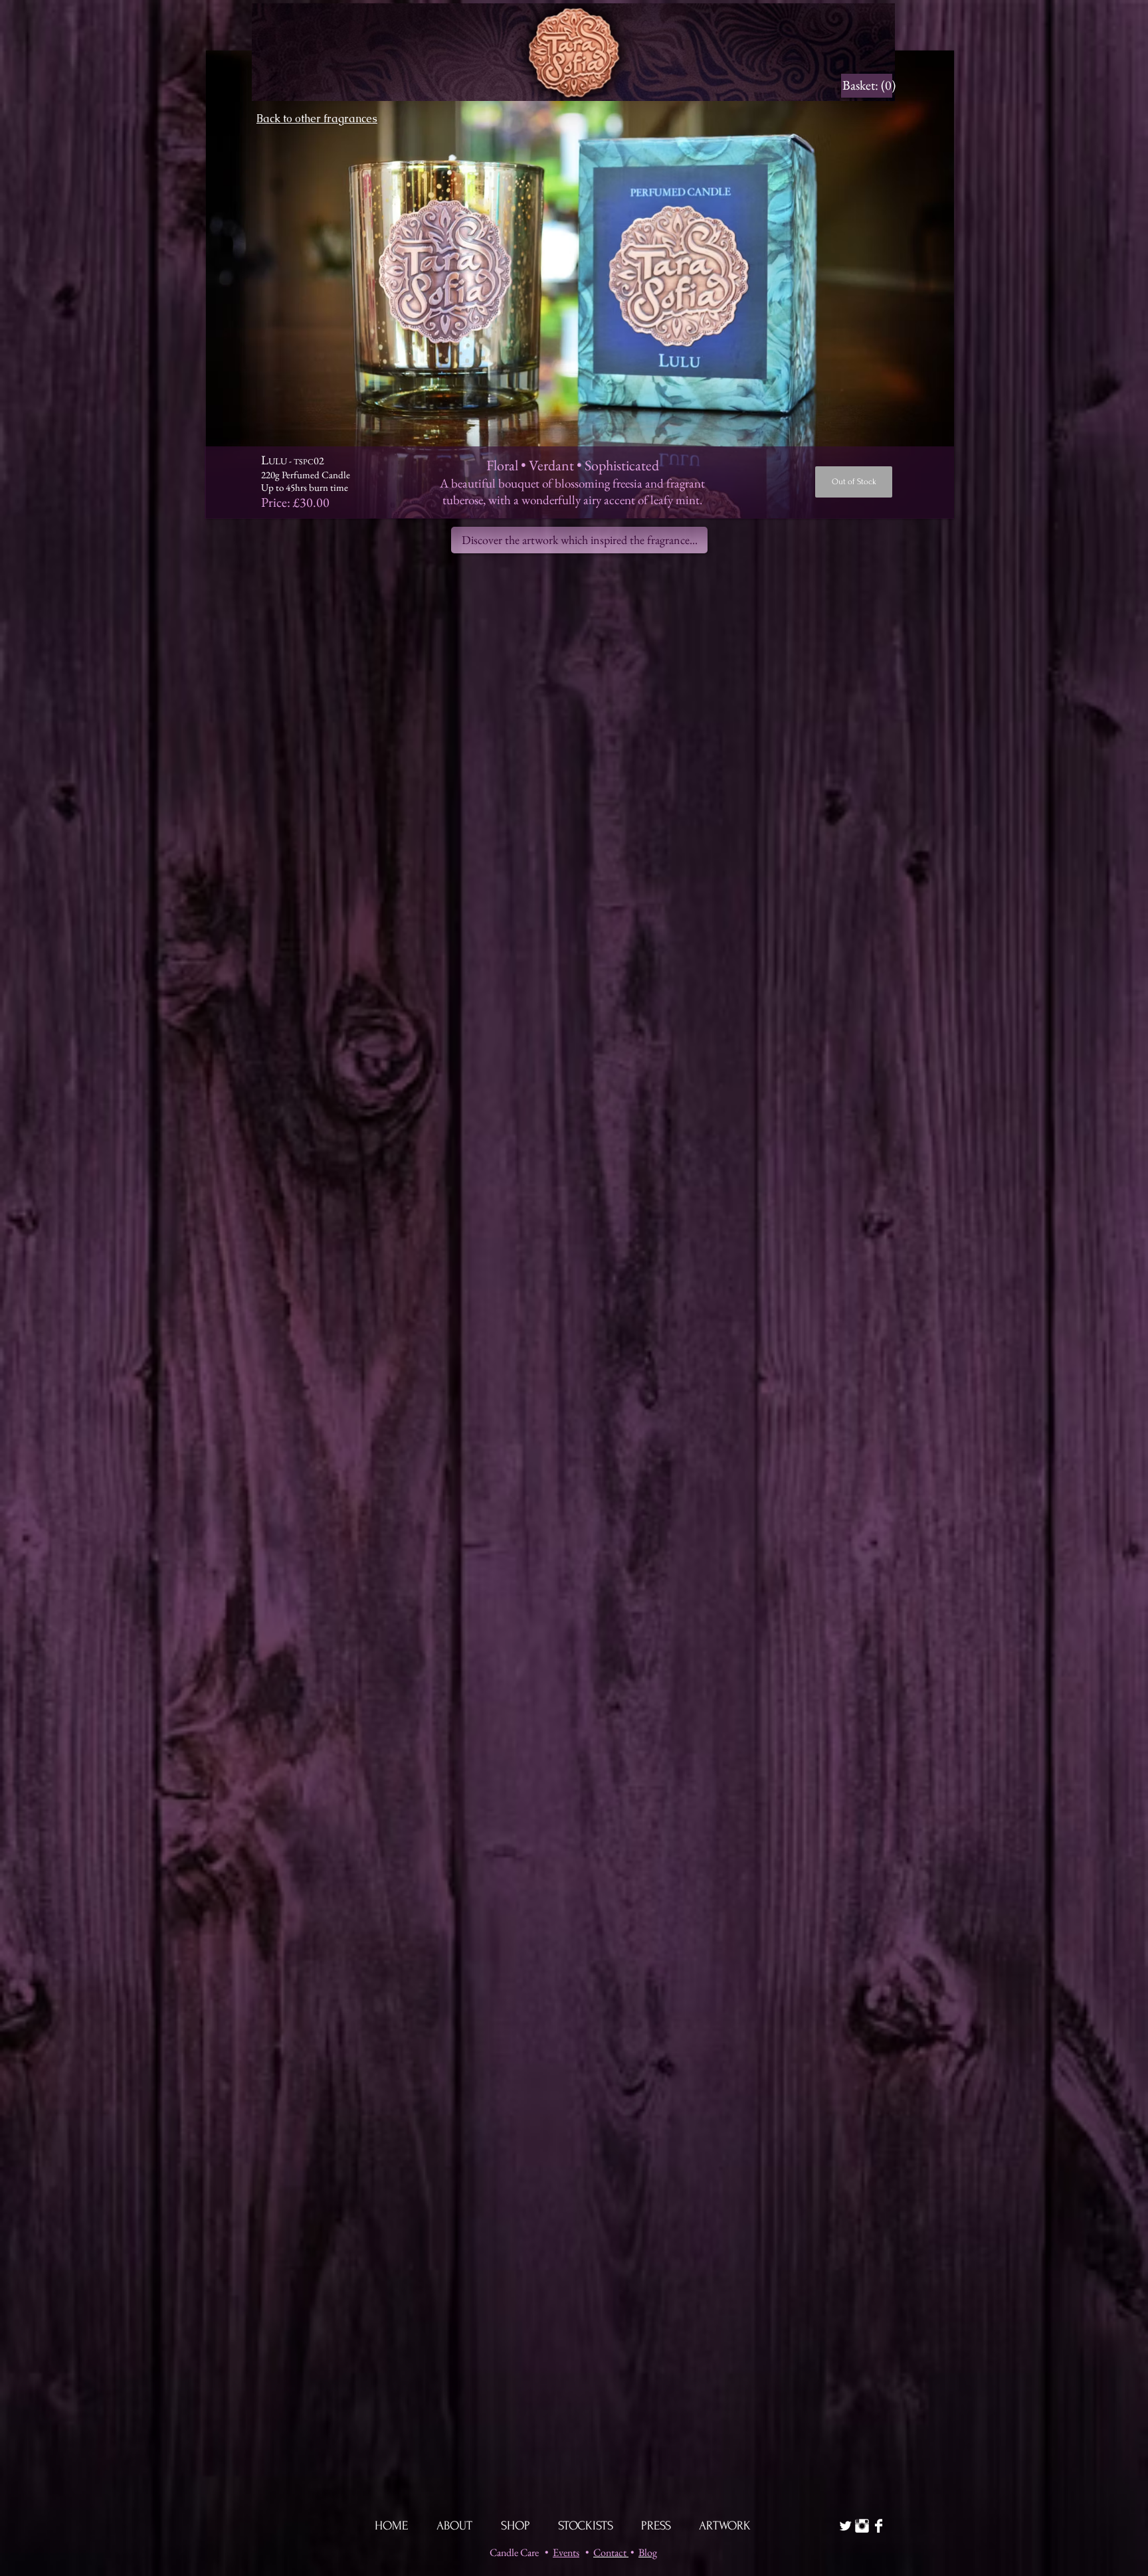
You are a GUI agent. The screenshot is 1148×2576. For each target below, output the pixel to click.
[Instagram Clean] (862, 2526)
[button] (580, 284)
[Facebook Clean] (879, 2526)
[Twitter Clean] (845, 2526)
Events (566, 2552)
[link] (867, 85)
